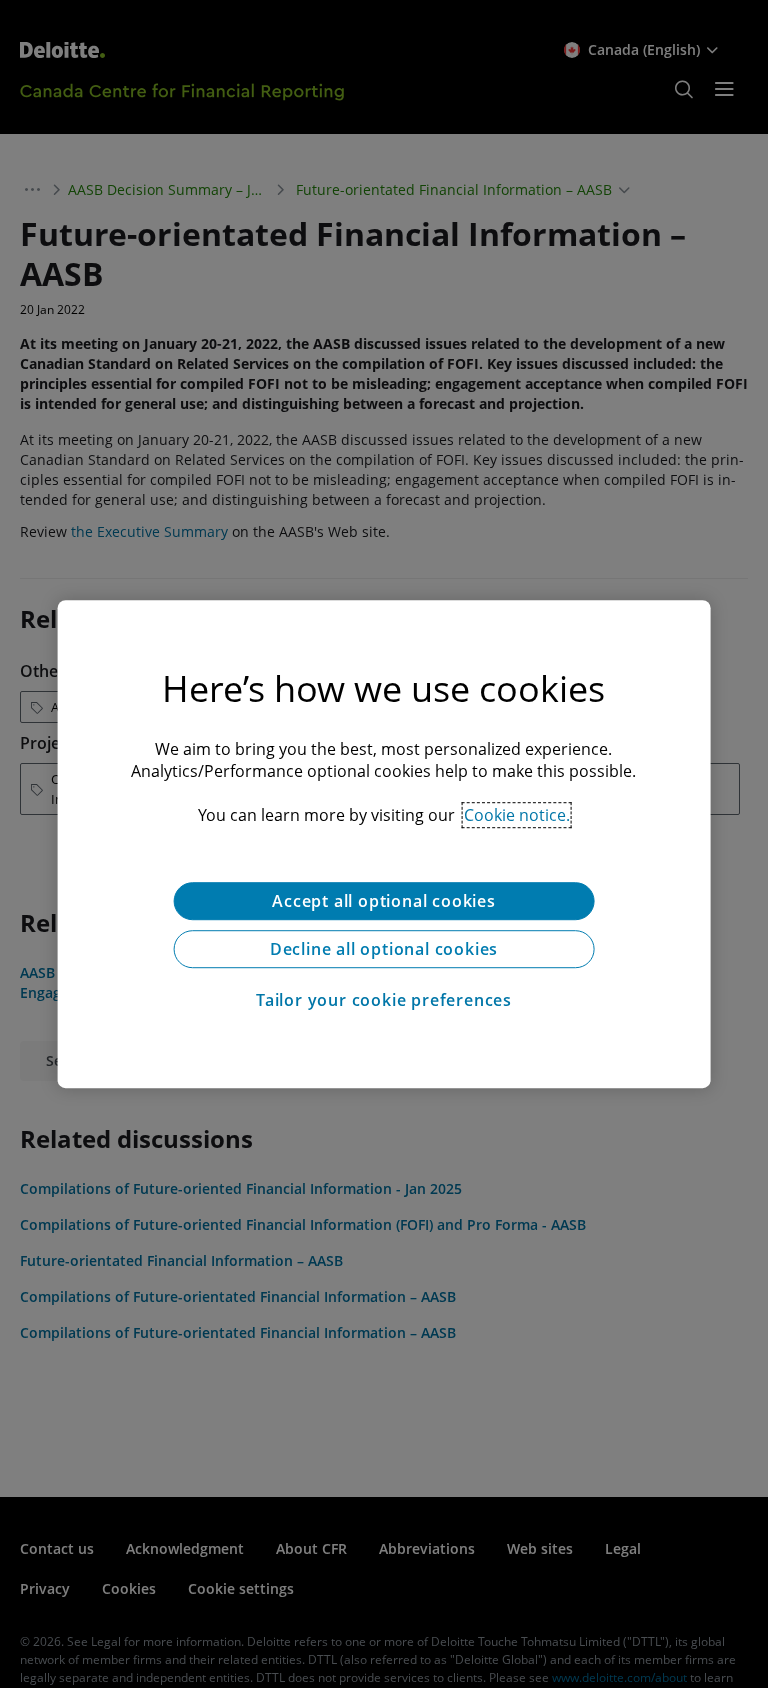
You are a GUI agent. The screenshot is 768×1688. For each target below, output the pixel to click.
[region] (384, 844)
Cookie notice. (517, 815)
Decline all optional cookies (384, 949)
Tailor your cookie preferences (384, 1000)
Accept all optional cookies (384, 901)
